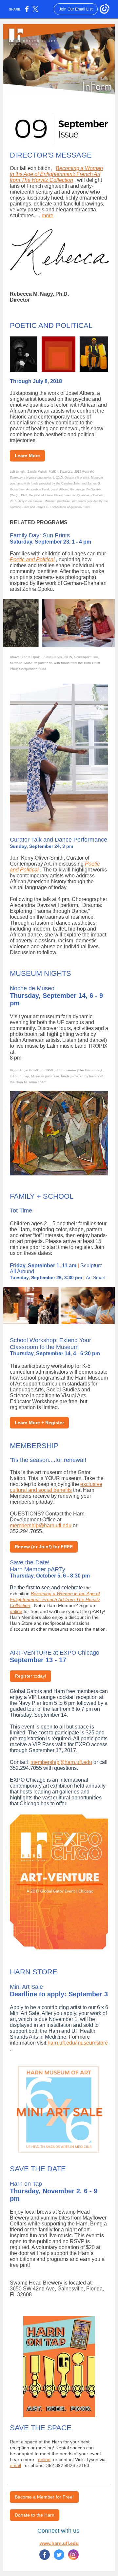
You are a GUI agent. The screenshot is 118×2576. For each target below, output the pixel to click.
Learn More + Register (39, 1423)
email (15, 2465)
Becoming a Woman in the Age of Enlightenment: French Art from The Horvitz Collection (56, 174)
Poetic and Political (32, 559)
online (16, 1611)
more (48, 215)
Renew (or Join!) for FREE (44, 1547)
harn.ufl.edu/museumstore (78, 2043)
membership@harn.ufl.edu (41, 1525)
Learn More (27, 456)
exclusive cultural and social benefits (56, 1487)
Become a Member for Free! (44, 2497)
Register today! (30, 1676)
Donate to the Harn (35, 2515)
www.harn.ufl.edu (59, 2543)
